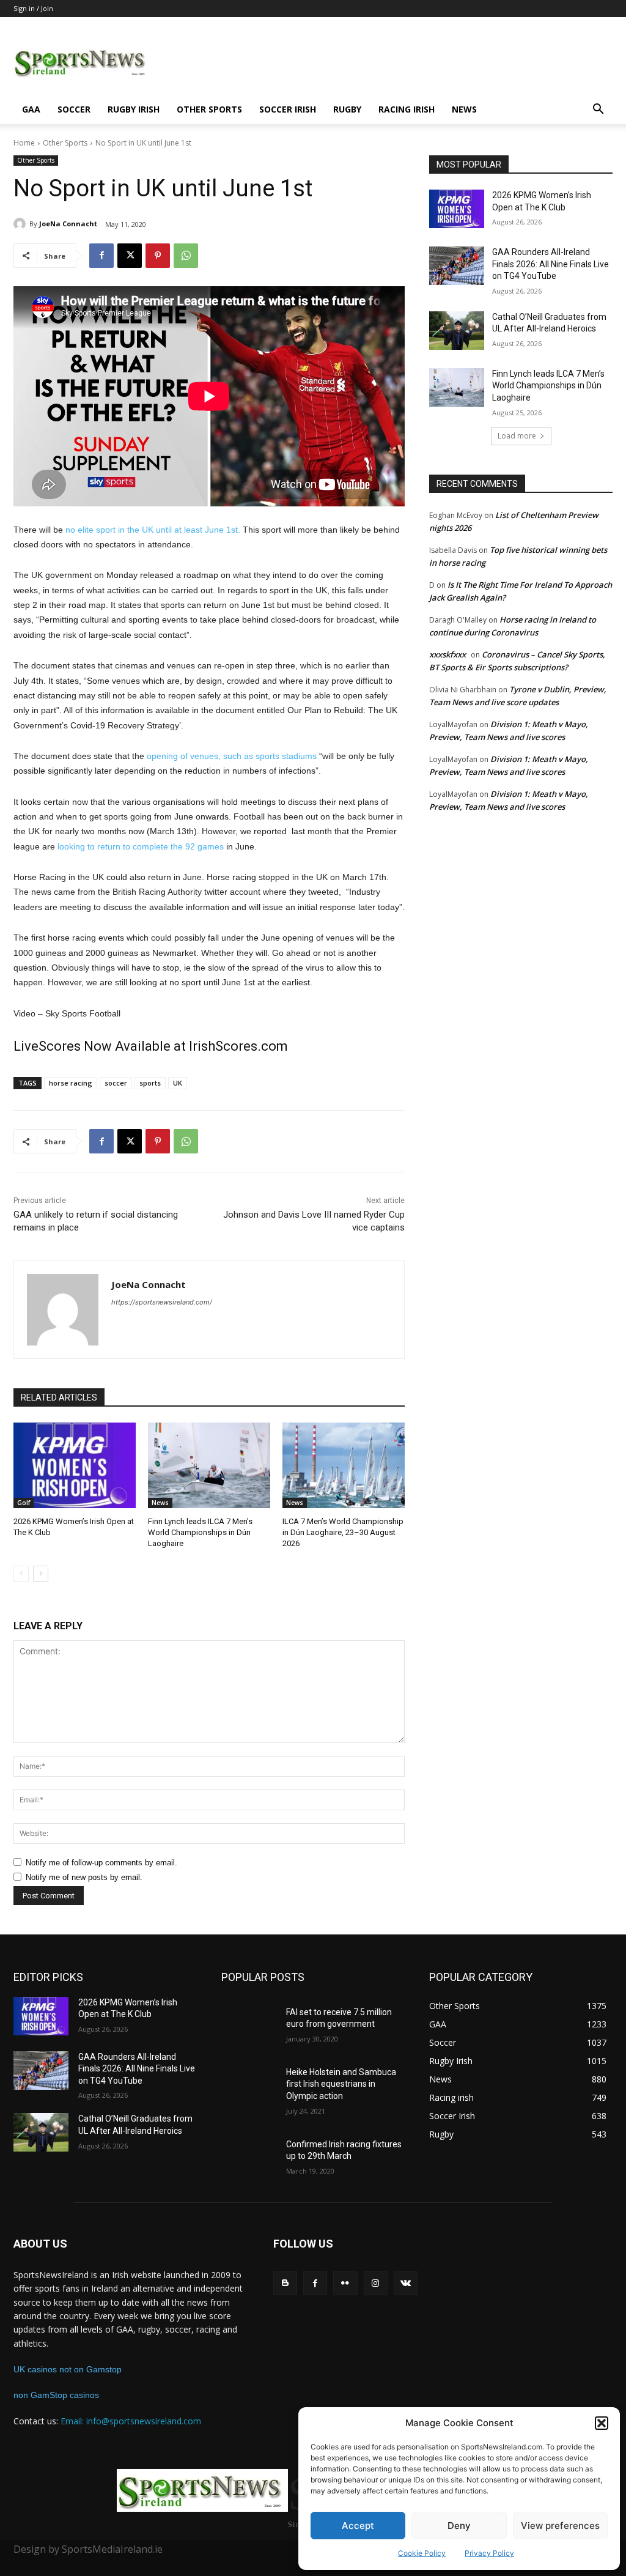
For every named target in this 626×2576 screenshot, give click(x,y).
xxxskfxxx (447, 654)
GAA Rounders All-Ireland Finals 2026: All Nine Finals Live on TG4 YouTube (551, 264)
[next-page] (41, 1574)
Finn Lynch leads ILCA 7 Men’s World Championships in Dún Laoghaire (200, 1532)
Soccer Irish (288, 109)
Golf (24, 1503)
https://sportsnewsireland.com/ (162, 1302)
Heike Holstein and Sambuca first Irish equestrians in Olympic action (341, 2084)
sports (150, 1083)
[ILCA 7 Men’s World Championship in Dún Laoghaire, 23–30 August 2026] (344, 1465)
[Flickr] (345, 2283)
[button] (602, 2423)
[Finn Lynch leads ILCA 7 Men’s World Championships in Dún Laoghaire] (209, 1465)
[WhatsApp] (186, 256)
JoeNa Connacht (68, 224)
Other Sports (209, 109)
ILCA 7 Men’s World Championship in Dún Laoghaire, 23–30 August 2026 (343, 1532)
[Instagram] (376, 2283)
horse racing (71, 1083)
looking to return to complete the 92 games (141, 846)
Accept (358, 2526)
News (464, 109)
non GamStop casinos (56, 2395)
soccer (116, 1083)
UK (178, 1083)
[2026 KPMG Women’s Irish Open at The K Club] (75, 1465)
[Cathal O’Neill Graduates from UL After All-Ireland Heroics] (457, 331)
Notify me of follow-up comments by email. (101, 1863)
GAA (31, 109)
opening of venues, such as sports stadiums (232, 756)
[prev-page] (21, 1574)
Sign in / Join (33, 8)
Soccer (74, 109)
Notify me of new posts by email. (84, 1877)
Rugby (347, 109)
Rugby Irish (134, 109)
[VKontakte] (406, 2283)
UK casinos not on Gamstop (68, 2369)
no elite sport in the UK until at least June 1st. (153, 530)
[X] (130, 256)
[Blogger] (285, 2283)
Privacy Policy (489, 2553)
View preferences (560, 2526)
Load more (517, 436)
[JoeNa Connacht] (21, 224)
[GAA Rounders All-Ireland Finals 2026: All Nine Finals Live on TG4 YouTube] (457, 266)
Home (24, 143)
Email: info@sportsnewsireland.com (131, 2421)
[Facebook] (101, 256)
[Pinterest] (158, 256)
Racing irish (407, 109)
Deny (459, 2526)
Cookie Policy (422, 2553)
